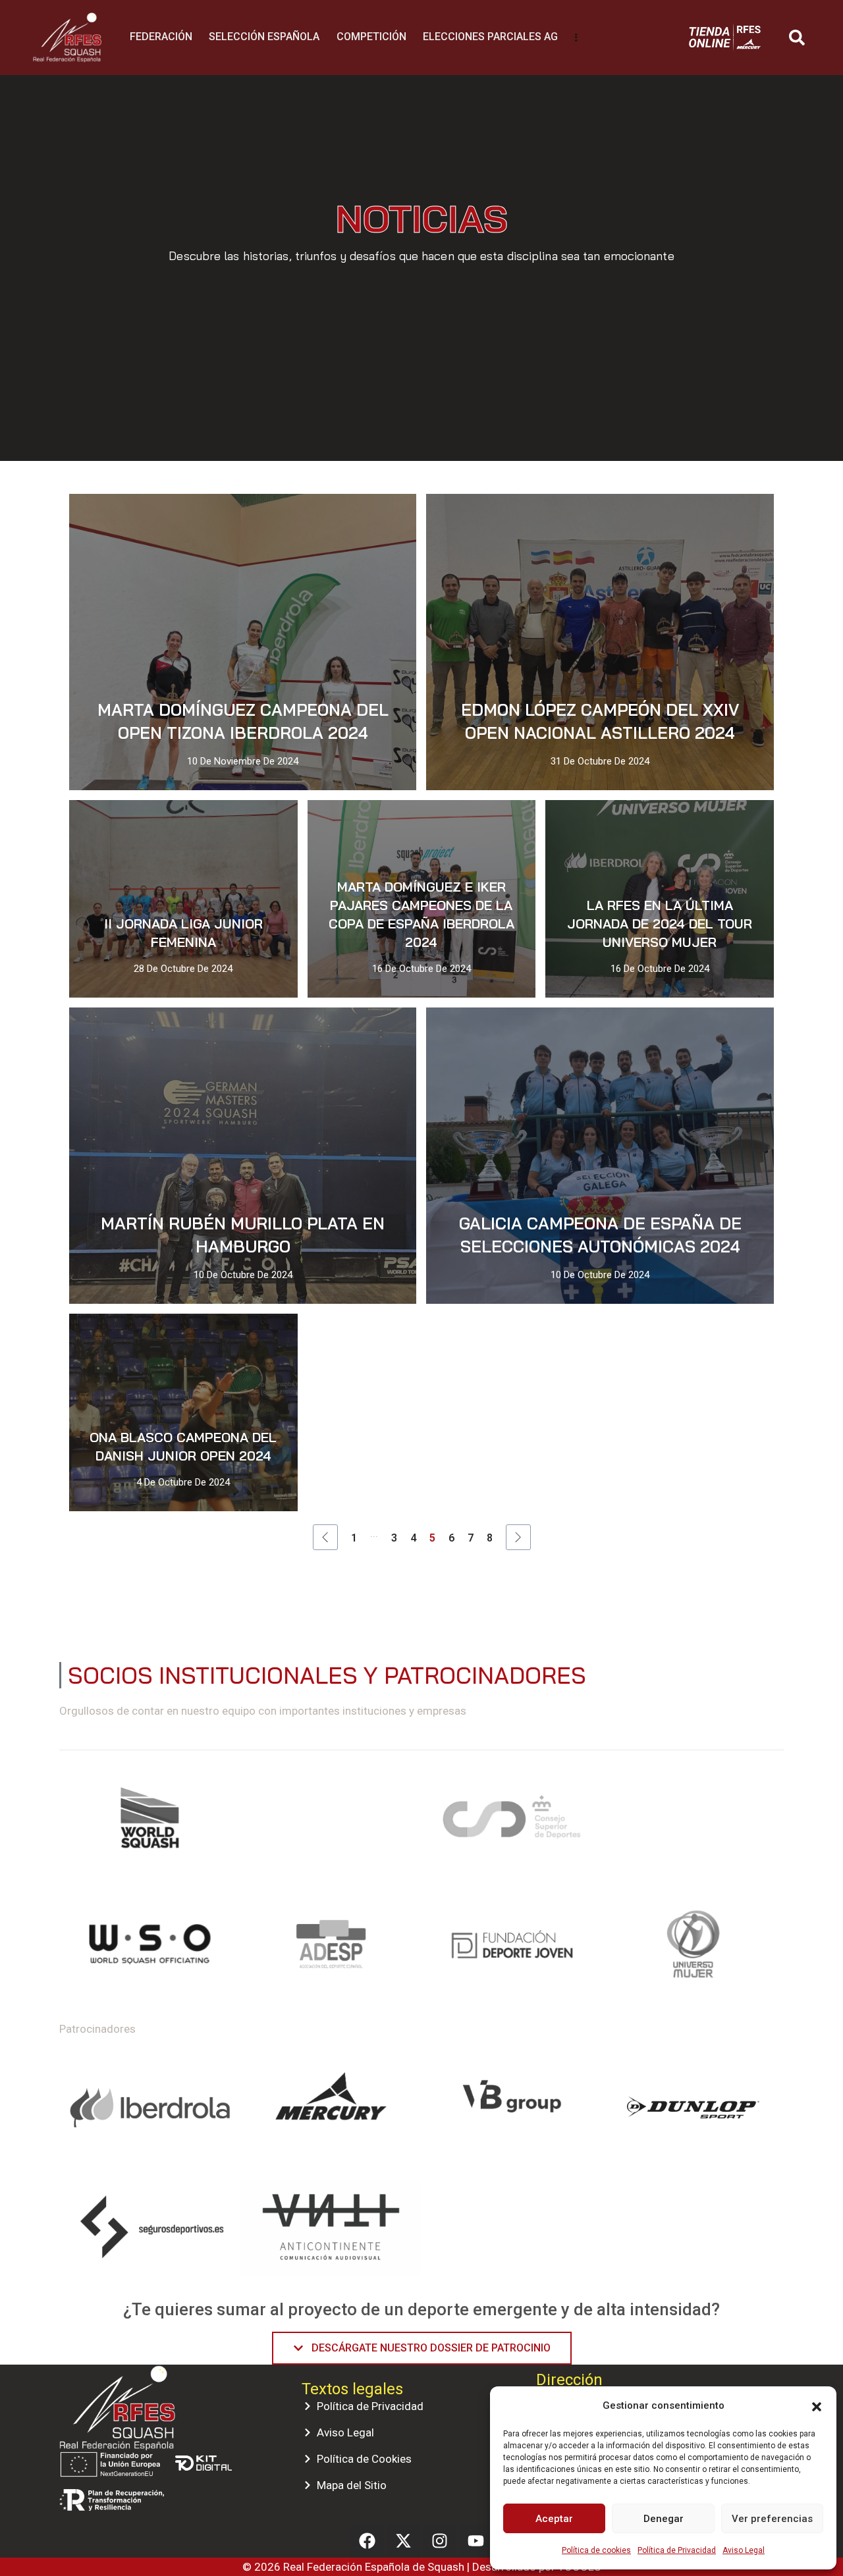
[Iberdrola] (150, 2108)
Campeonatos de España (373, 822)
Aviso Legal (744, 2550)
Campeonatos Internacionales (241, 1030)
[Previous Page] (325, 1537)
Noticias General (367, 516)
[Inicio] (67, 22)
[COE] (693, 1823)
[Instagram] (440, 2541)
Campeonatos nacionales (159, 516)
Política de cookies (596, 2550)
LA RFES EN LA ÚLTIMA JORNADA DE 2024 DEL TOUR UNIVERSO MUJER (660, 924)
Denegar (664, 2519)
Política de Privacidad (677, 2550)
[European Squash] (331, 1823)
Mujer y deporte (272, 516)
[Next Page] (518, 1537)
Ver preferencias (772, 2519)
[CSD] (512, 1823)
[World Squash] (150, 1823)
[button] (817, 2405)
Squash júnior (121, 854)
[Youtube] (476, 2541)
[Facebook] (367, 2541)
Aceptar (554, 2519)
